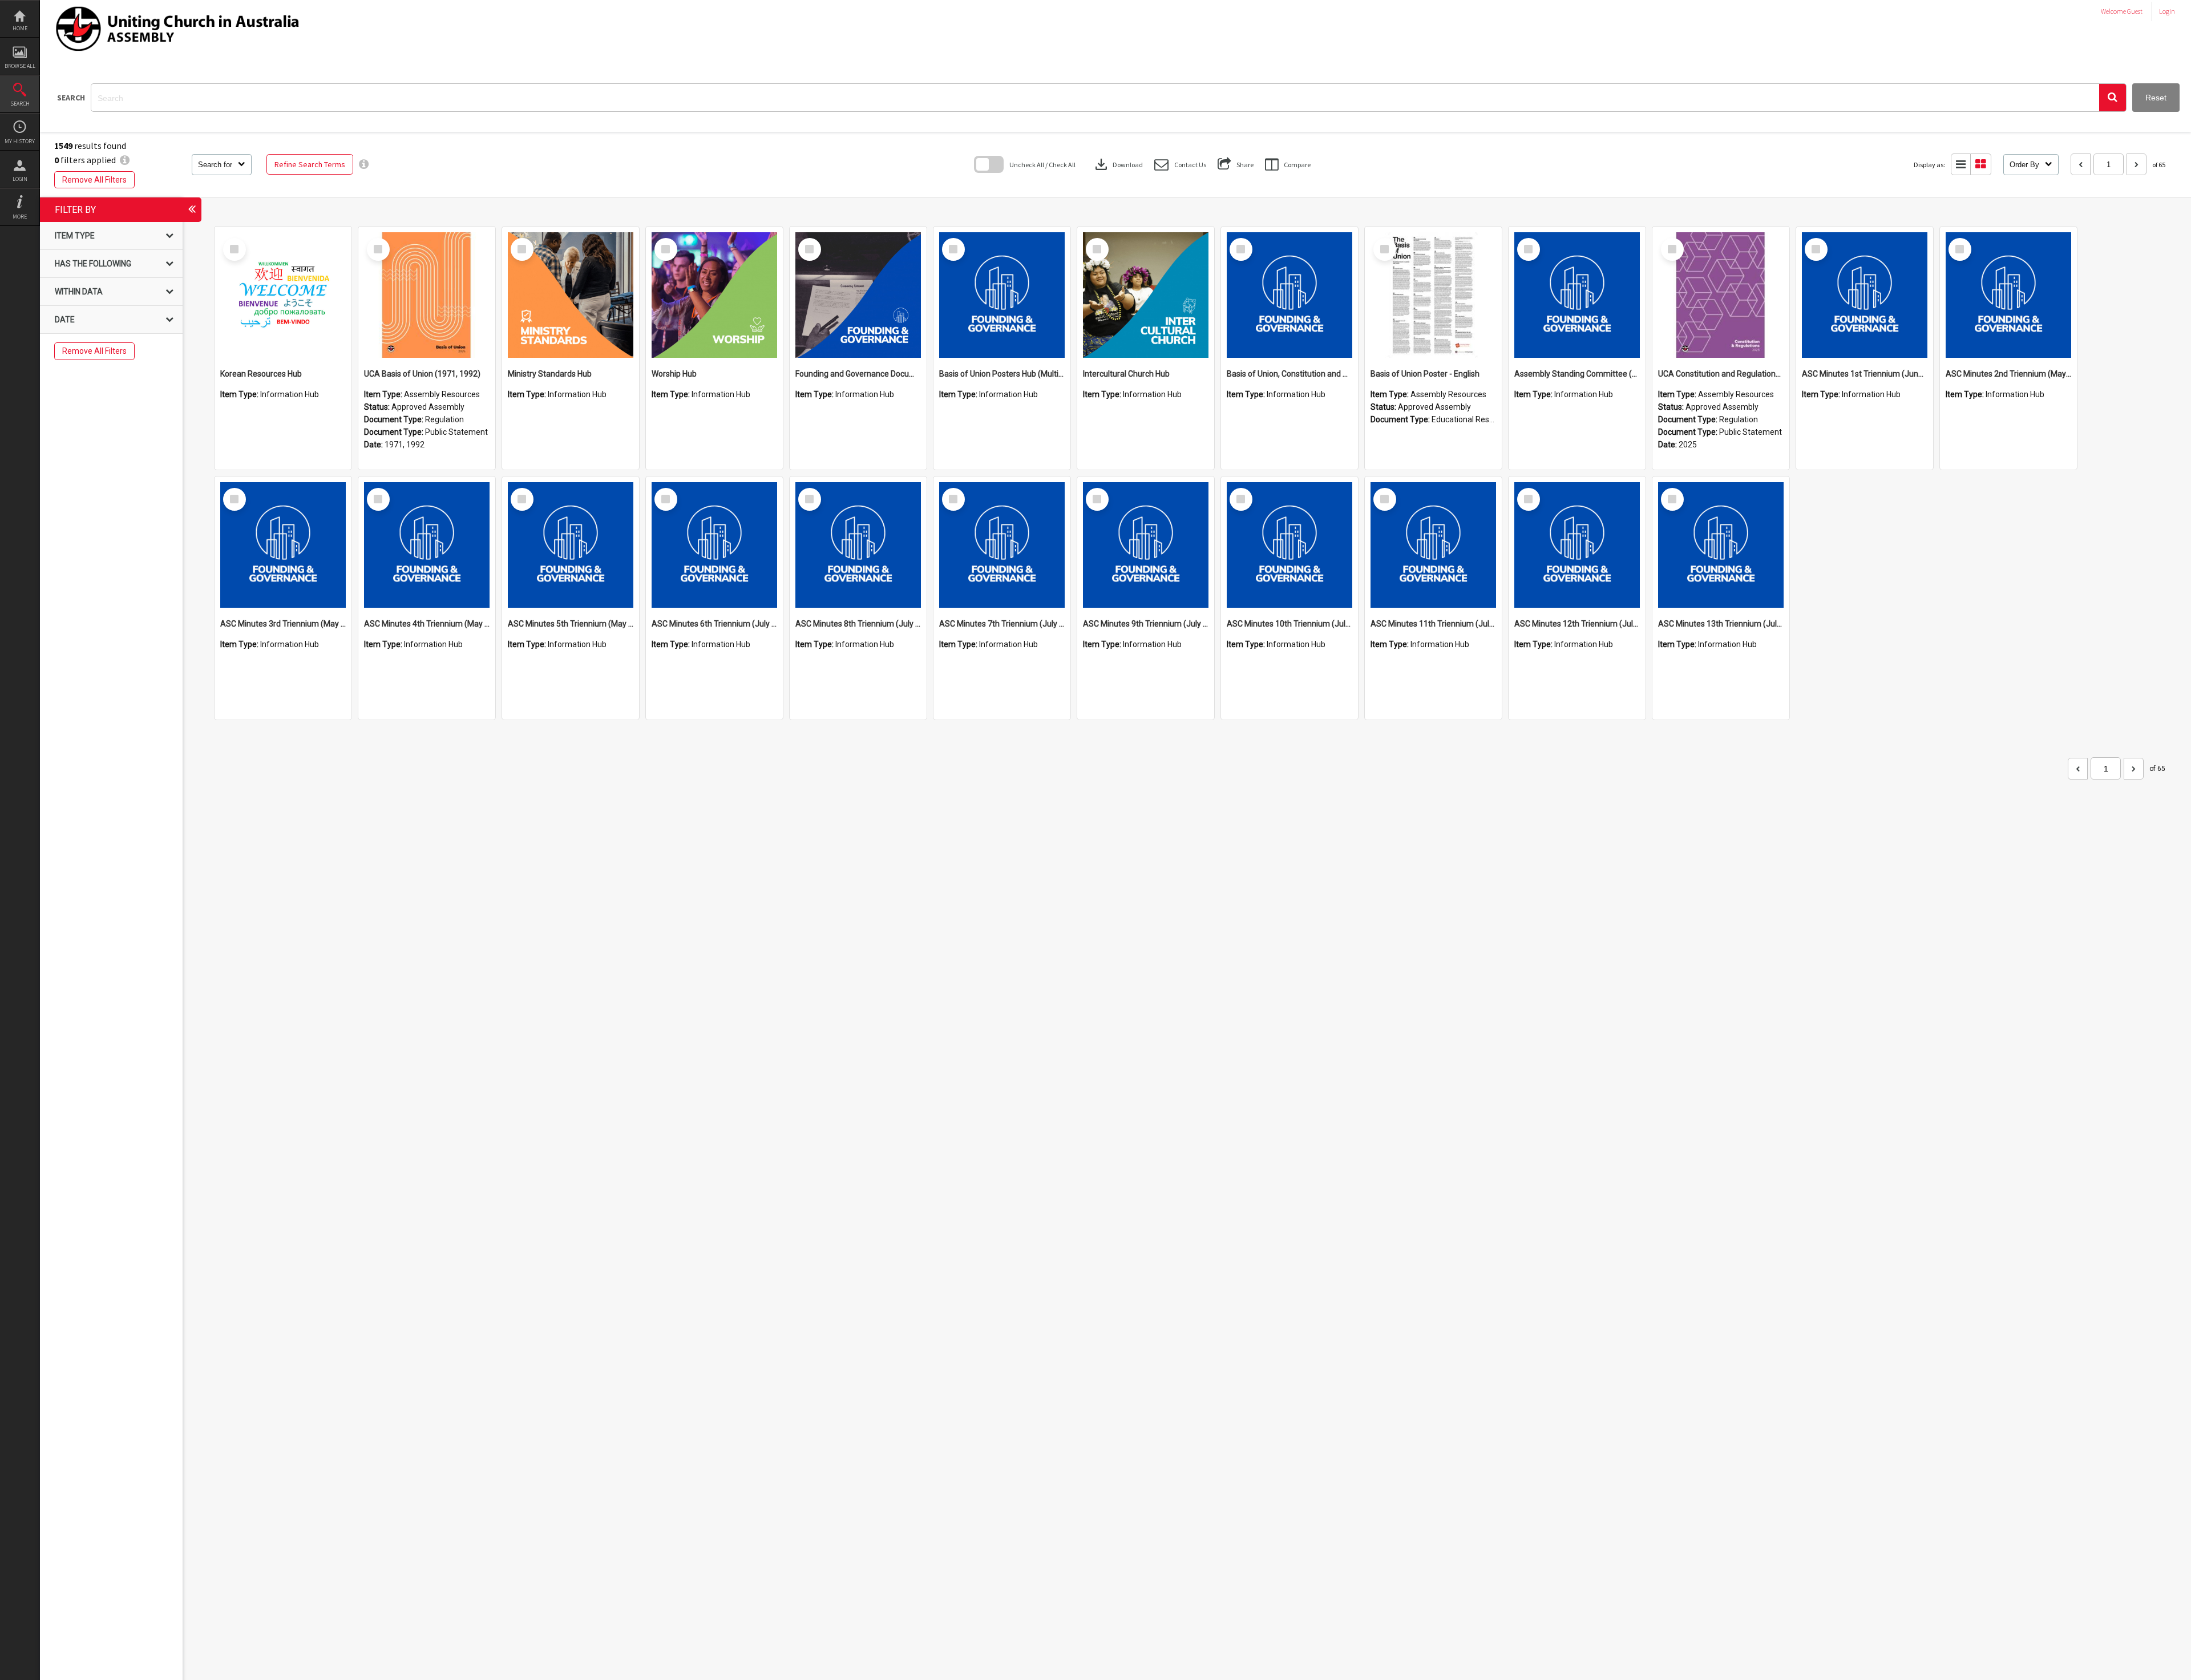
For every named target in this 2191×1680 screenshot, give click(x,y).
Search (20, 104)
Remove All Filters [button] (94, 180)
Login (20, 179)
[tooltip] (364, 164)
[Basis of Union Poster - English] (1433, 295)
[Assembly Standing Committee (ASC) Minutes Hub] (1577, 295)
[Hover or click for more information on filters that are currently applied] (125, 160)
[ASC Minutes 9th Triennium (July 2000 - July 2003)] (1146, 545)
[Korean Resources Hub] (283, 295)
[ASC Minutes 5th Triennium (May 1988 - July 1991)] (571, 545)
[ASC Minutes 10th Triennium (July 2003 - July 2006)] (1289, 545)
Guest (2135, 11)
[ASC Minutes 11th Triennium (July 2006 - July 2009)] (1433, 545)
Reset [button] (2156, 98)
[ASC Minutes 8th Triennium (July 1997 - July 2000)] (858, 545)
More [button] (20, 217)
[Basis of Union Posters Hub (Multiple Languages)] (1002, 295)
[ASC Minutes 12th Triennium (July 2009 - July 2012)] (1577, 545)
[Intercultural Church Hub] (1146, 295)
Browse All (20, 66)
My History (20, 141)
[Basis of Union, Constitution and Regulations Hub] (1289, 295)
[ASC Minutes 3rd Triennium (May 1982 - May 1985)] (283, 545)
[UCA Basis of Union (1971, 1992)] (427, 295)
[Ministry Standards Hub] (571, 295)
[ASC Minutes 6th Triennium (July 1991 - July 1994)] (714, 545)
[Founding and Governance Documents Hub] (858, 295)
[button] (2113, 98)
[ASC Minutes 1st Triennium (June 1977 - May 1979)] (1865, 295)
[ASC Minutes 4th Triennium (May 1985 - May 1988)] (427, 545)
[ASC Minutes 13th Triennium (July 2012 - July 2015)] (1721, 545)
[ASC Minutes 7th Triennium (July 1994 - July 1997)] (1002, 545)
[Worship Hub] (714, 295)
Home (20, 28)
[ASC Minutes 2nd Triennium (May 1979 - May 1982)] (2008, 295)
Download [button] (1118, 164)
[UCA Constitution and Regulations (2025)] (1721, 295)
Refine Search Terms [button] (310, 164)
